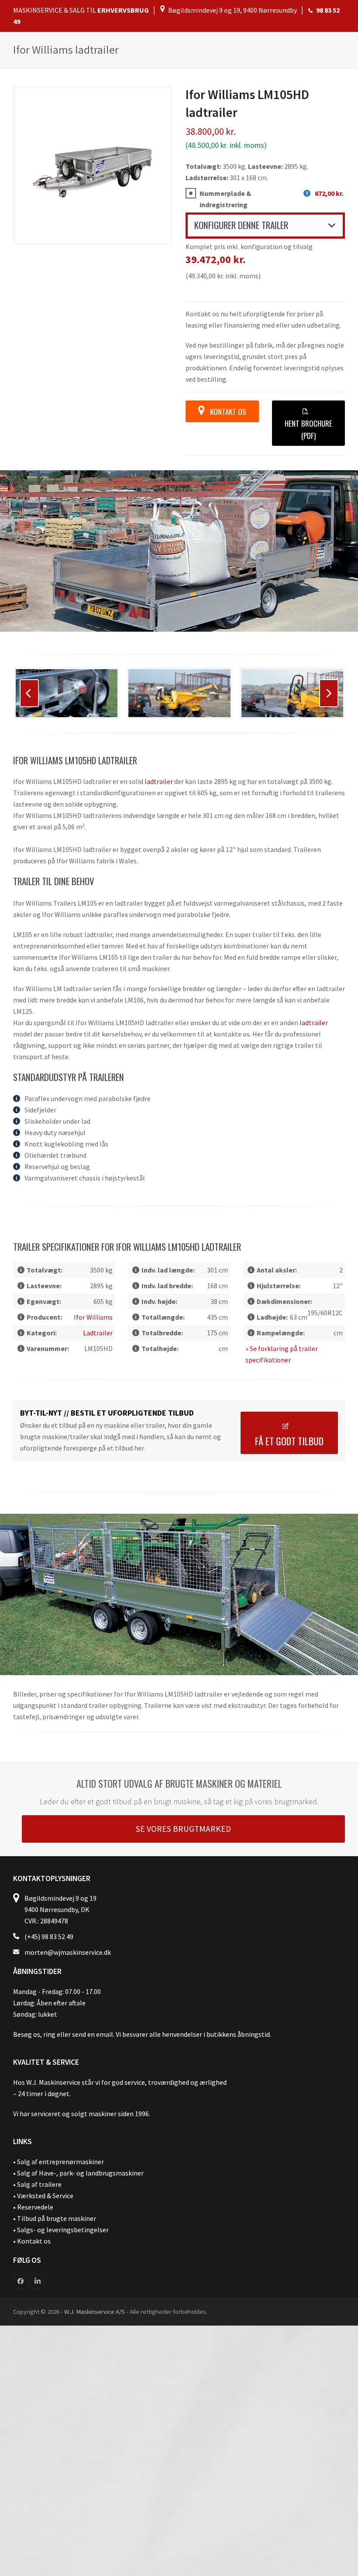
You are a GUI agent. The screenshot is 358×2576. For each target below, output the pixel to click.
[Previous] (29, 693)
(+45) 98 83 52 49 (49, 1936)
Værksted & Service (45, 2196)
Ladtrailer (159, 781)
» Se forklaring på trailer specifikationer (282, 1354)
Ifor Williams (93, 1317)
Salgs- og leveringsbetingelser (63, 2230)
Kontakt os (34, 2241)
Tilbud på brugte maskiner (57, 2218)
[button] (265, 225)
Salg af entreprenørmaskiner (60, 2162)
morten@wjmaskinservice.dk (68, 1952)
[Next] (329, 693)
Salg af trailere (39, 2184)
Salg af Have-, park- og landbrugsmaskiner (80, 2173)
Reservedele (35, 2207)
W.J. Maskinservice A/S (95, 2311)
